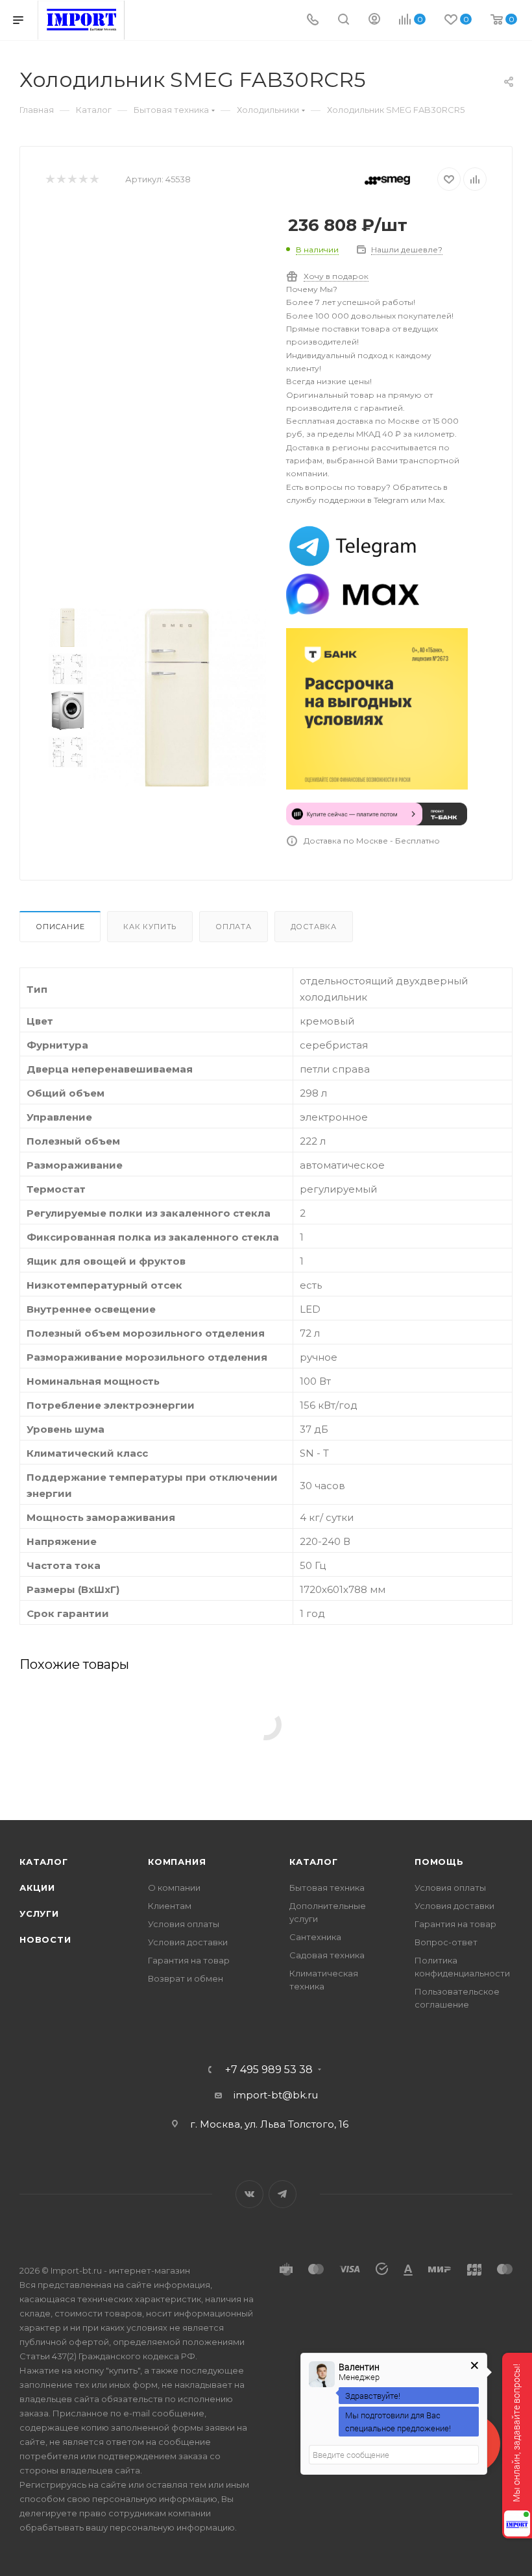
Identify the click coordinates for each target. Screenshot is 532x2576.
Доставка (314, 927)
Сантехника (315, 1937)
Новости (45, 1939)
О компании (174, 1888)
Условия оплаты (184, 1924)
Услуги (39, 1914)
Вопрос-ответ (446, 1942)
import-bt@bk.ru (276, 2095)
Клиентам (170, 1906)
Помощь (439, 1862)
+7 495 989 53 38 (269, 2070)
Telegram (283, 2194)
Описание (60, 927)
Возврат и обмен (186, 1978)
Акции (37, 1888)
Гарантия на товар (189, 1960)
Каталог (44, 1862)
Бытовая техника (327, 1888)
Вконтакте (249, 2194)
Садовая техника (327, 1955)
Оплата (234, 927)
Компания (177, 1862)
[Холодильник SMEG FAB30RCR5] (177, 698)
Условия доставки (188, 1942)
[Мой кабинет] (374, 20)
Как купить (150, 927)
